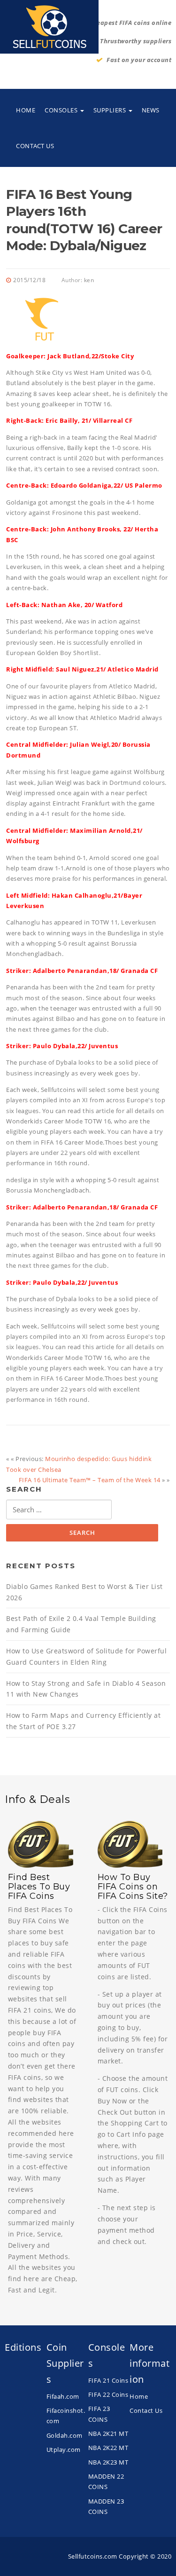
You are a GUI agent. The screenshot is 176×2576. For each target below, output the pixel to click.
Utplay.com (64, 2450)
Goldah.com (65, 2435)
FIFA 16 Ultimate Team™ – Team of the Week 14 (90, 1480)
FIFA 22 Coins (108, 2394)
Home (26, 110)
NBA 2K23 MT (108, 2462)
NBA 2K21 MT (108, 2434)
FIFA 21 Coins (108, 2380)
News (151, 110)
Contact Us (35, 146)
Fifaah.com (63, 2396)
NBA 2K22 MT (108, 2448)
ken (89, 280)
